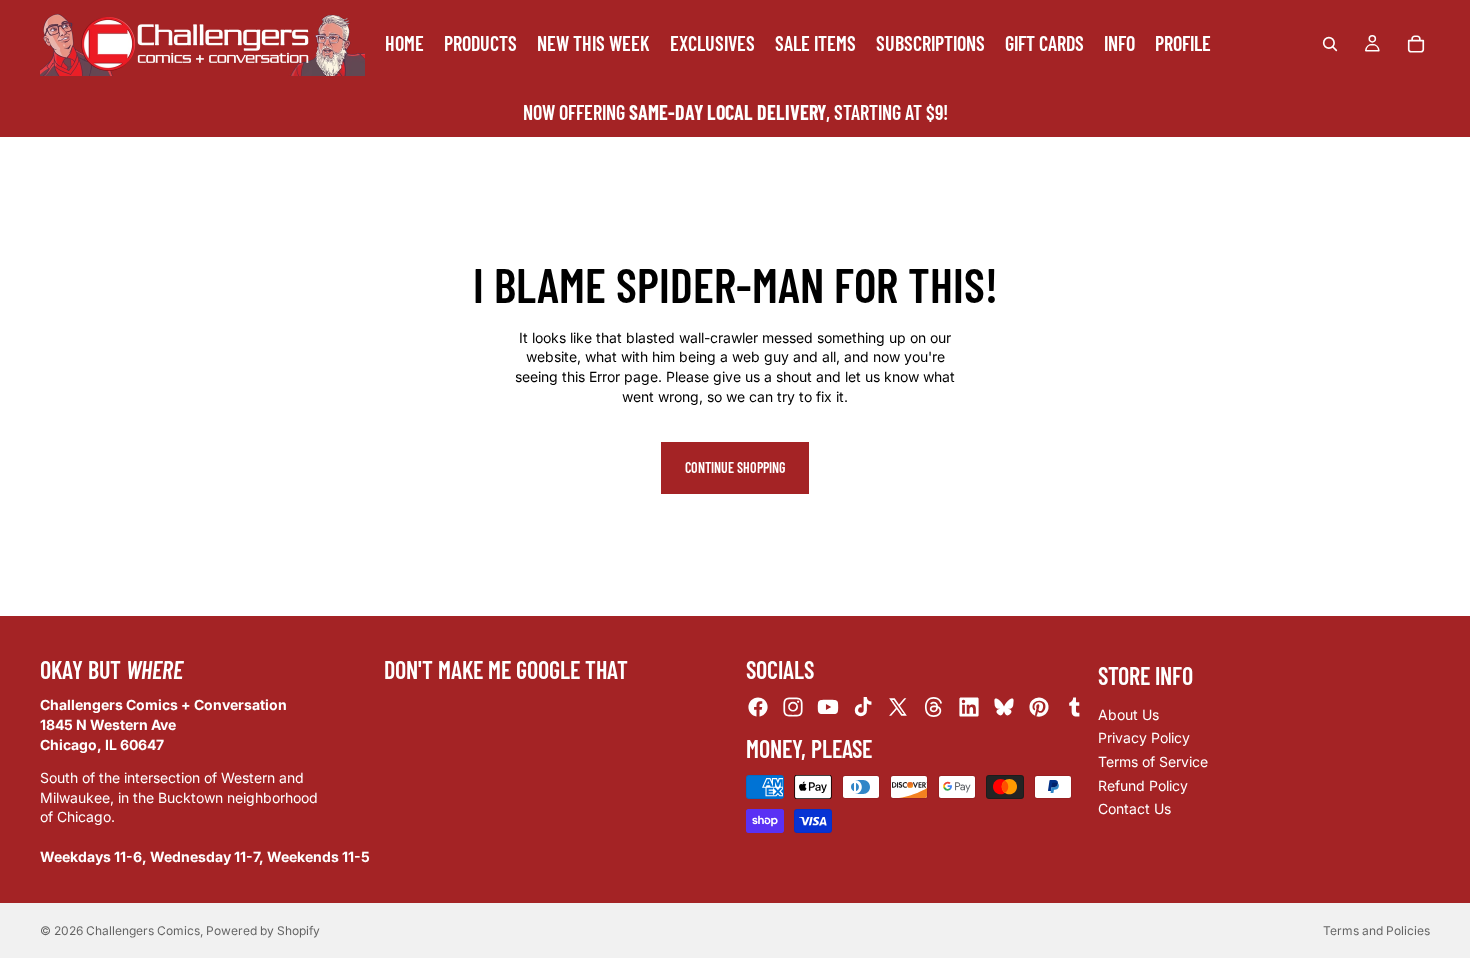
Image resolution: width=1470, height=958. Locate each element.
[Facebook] (758, 708)
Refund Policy (1143, 785)
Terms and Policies (1376, 930)
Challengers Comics (143, 930)
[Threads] (934, 708)
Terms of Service (1153, 761)
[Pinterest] (1039, 708)
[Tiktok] (863, 708)
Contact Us (1134, 809)
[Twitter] (898, 708)
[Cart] (1416, 44)
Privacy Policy (1144, 738)
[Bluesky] (1004, 708)
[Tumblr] (1074, 708)
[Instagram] (793, 708)
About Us (1128, 714)
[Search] (1330, 44)
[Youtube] (828, 708)
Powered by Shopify (263, 930)
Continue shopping (735, 467)
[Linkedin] (969, 708)
